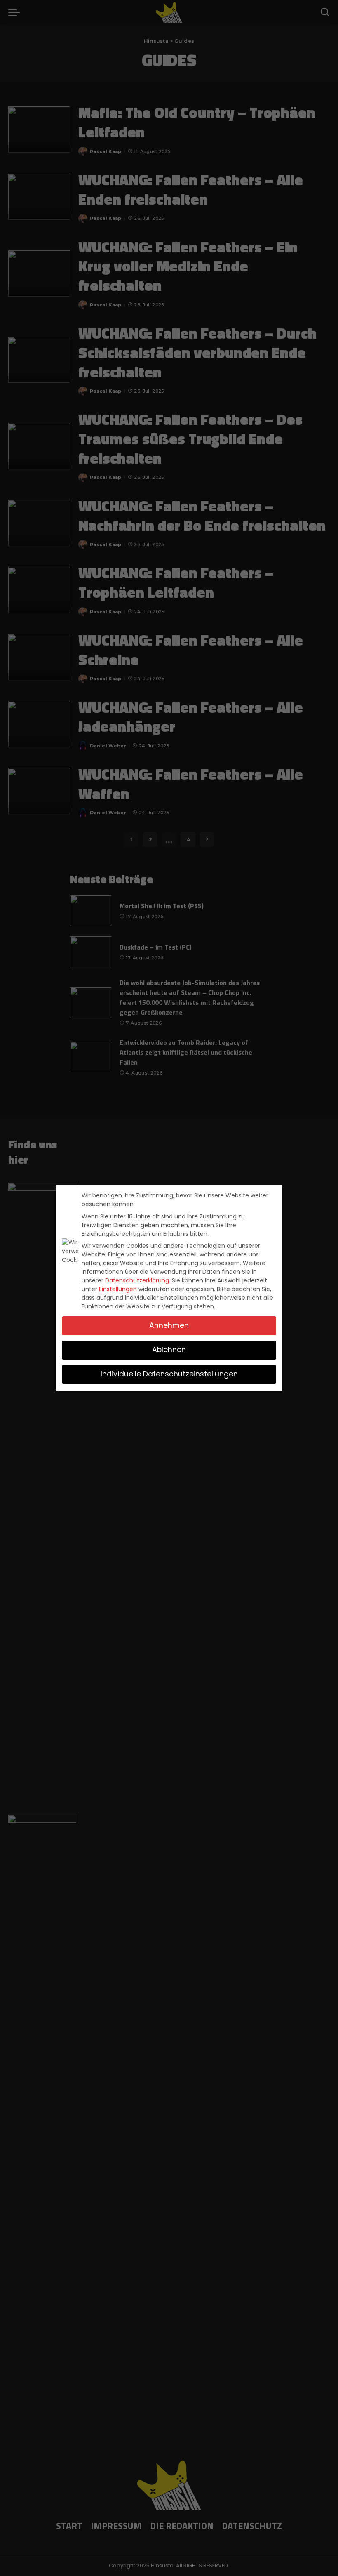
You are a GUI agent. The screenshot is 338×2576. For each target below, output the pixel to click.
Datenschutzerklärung (137, 1280)
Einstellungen (118, 1289)
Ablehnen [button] (169, 1350)
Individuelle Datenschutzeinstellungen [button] (169, 1374)
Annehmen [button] (169, 1325)
